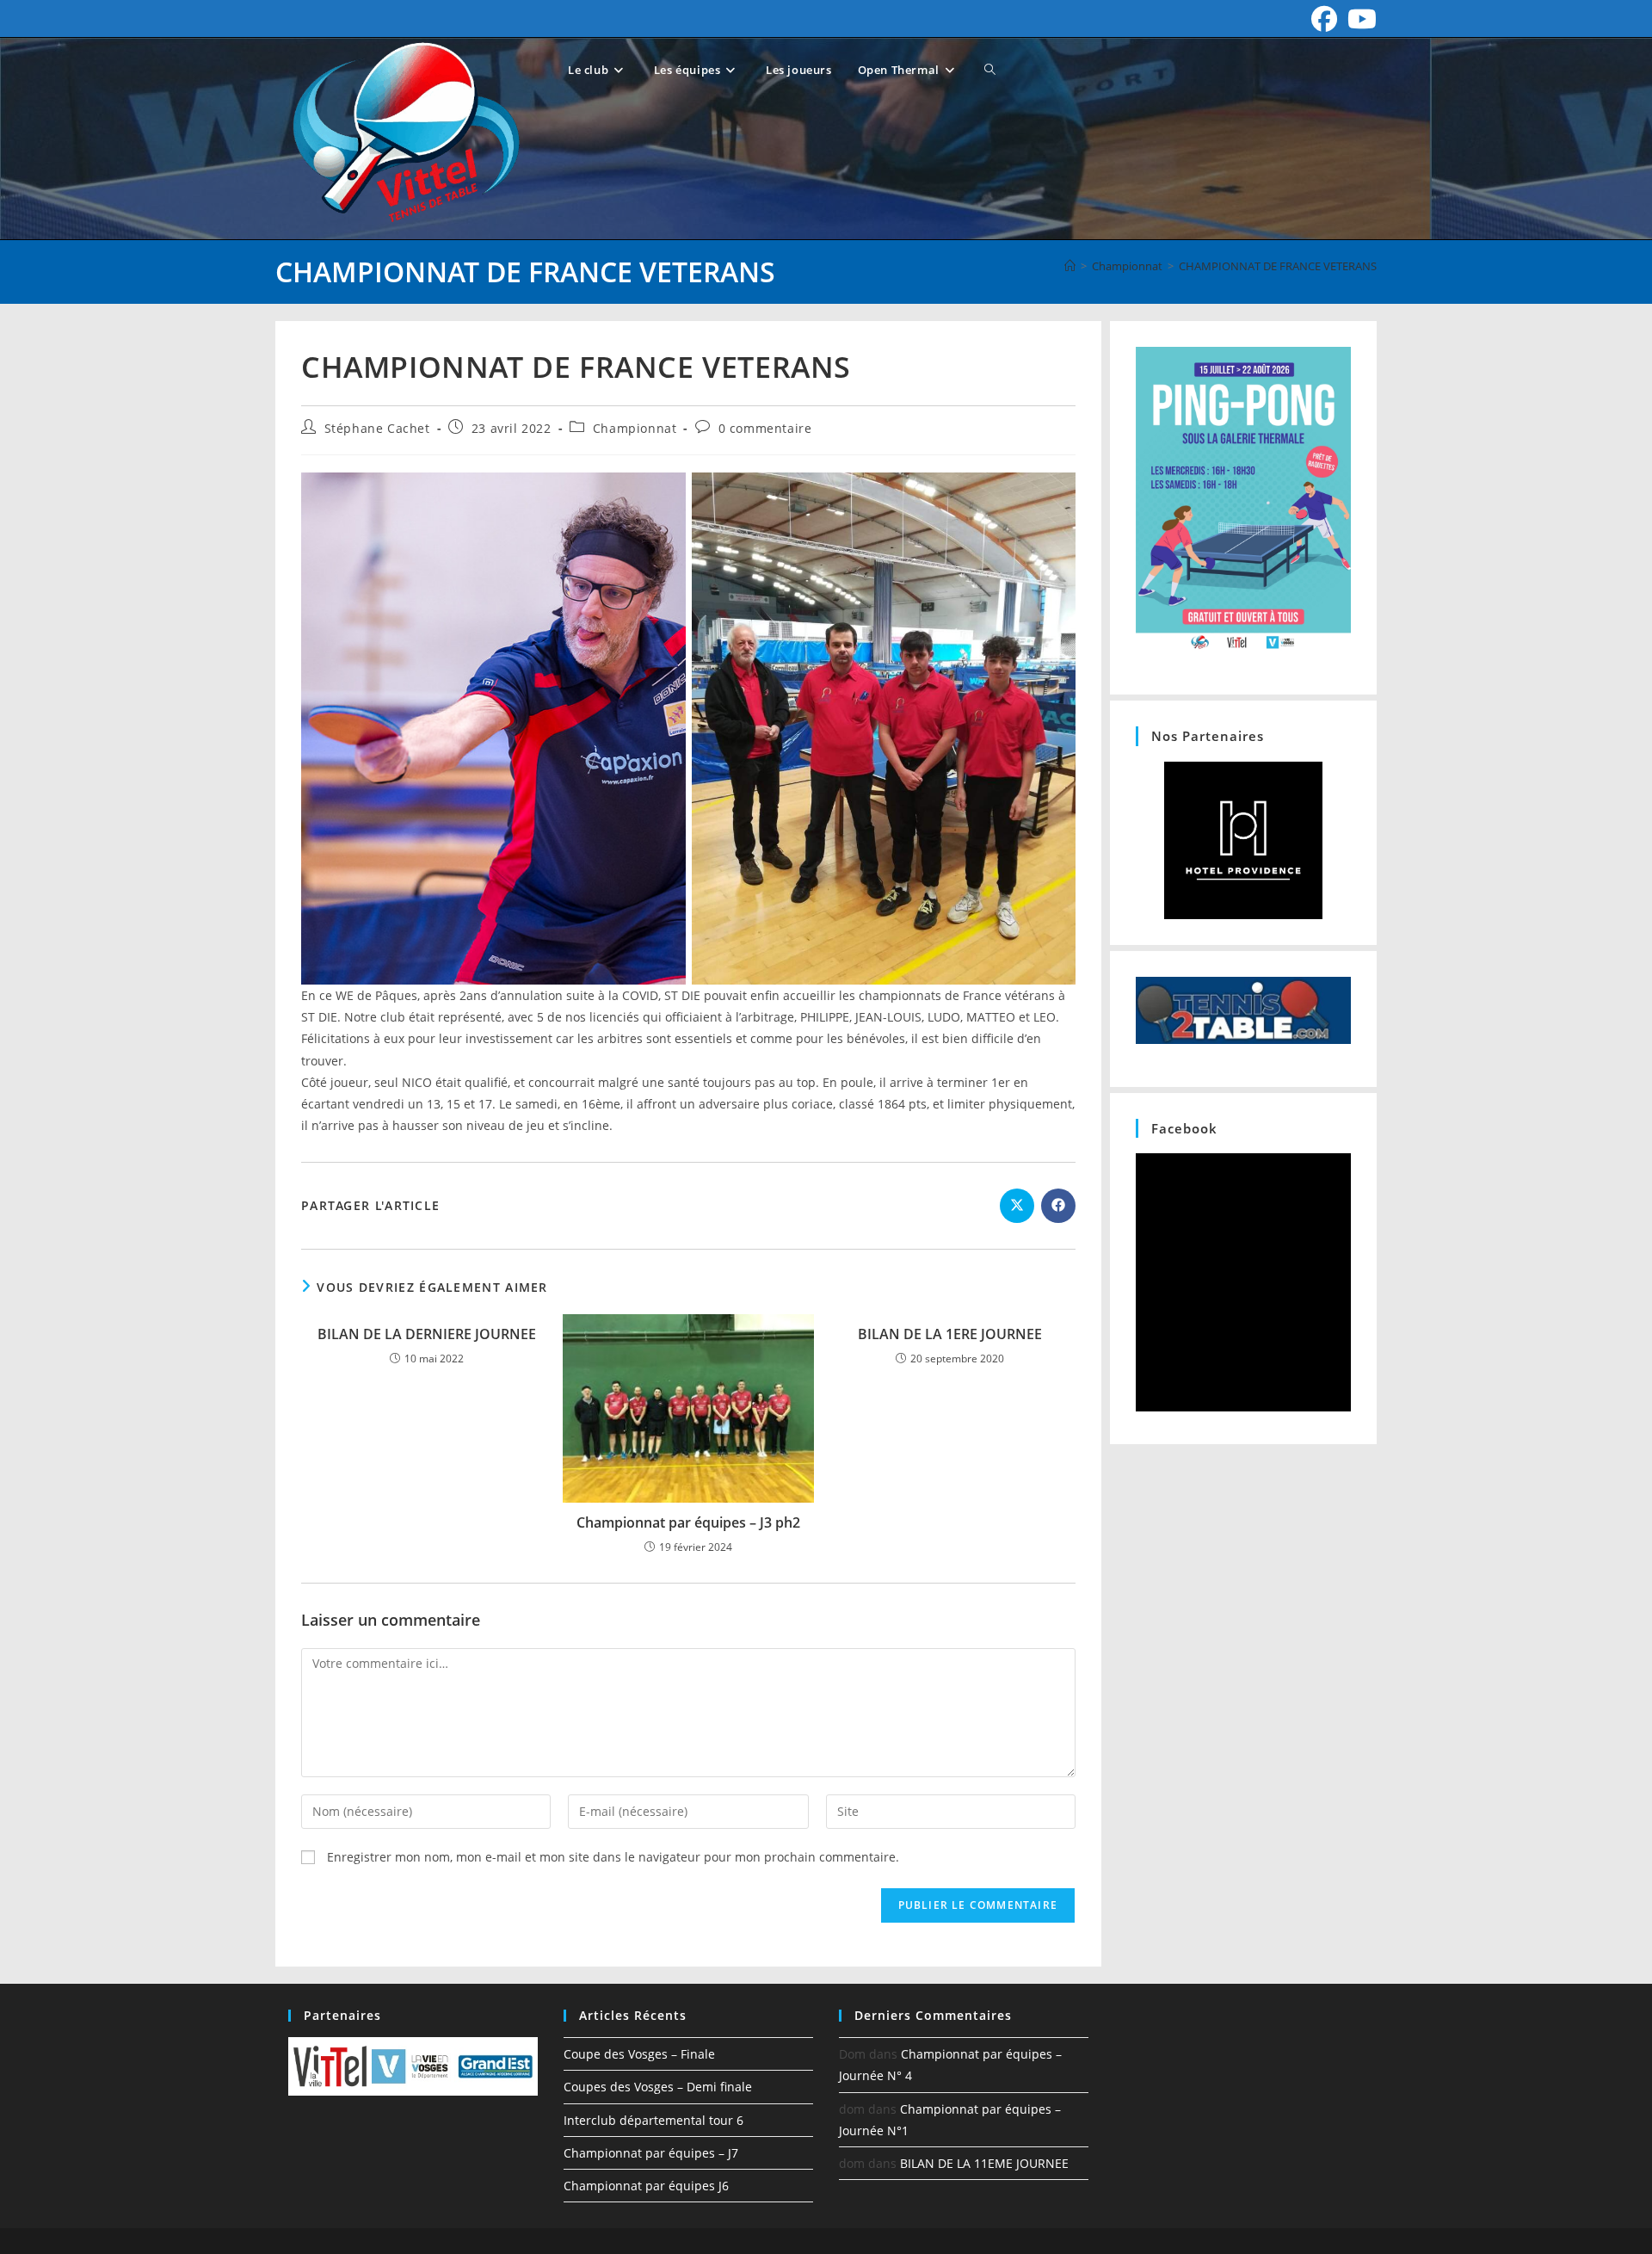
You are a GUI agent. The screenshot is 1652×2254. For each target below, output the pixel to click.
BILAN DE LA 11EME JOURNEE (984, 2163)
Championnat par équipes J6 (646, 2186)
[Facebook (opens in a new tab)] (1324, 19)
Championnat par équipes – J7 (651, 2153)
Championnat (635, 428)
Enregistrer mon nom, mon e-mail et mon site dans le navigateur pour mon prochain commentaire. (613, 1857)
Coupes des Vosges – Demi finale (658, 2087)
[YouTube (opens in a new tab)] (1359, 19)
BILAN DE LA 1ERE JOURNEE (950, 1334)
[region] (1243, 840)
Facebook (1184, 1128)
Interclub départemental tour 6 (653, 2120)
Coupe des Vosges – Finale (639, 2054)
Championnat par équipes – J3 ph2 (688, 1522)
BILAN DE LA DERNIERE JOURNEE (427, 1334)
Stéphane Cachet (377, 428)
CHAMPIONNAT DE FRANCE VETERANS (1278, 266)
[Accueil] (1070, 266)
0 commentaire (765, 428)
